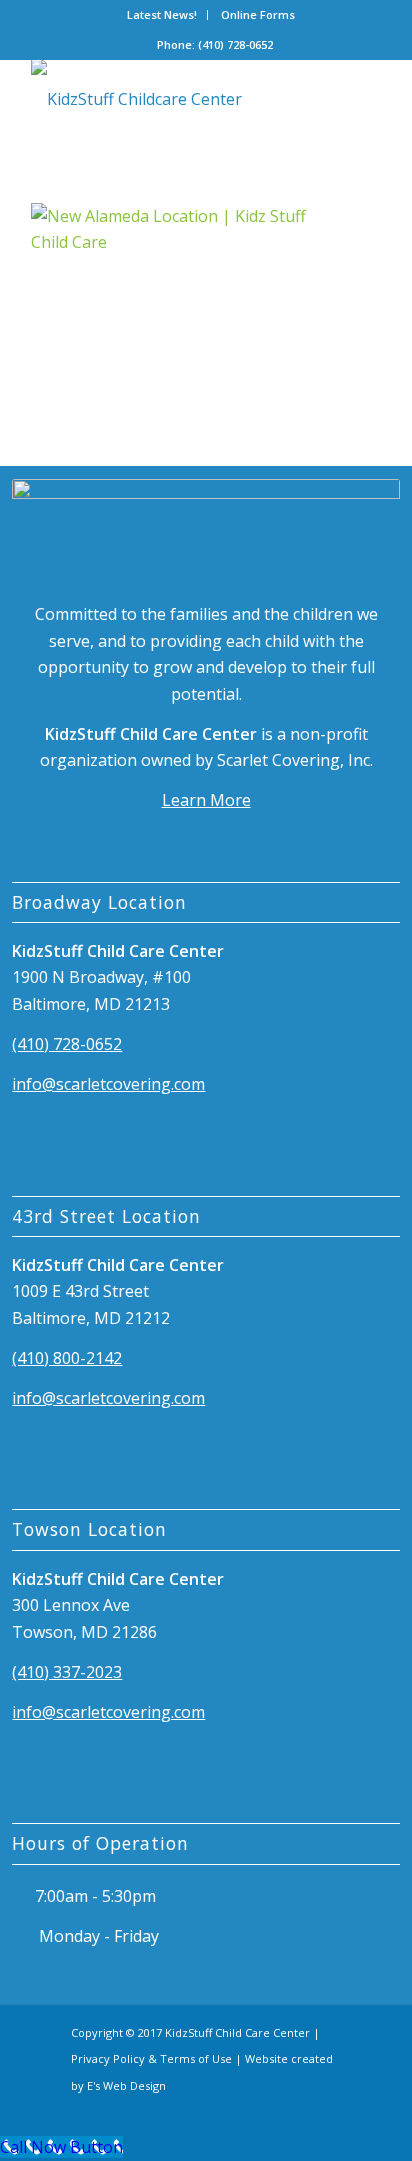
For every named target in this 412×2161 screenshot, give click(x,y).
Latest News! (162, 14)
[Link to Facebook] (291, 2109)
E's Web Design (126, 2085)
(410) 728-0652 (67, 1044)
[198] (171, 99)
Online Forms (258, 14)
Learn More (206, 800)
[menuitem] (162, 15)
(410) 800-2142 (67, 1358)
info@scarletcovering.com (108, 1084)
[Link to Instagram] (326, 2109)
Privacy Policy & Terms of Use (151, 2058)
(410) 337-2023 (67, 1672)
